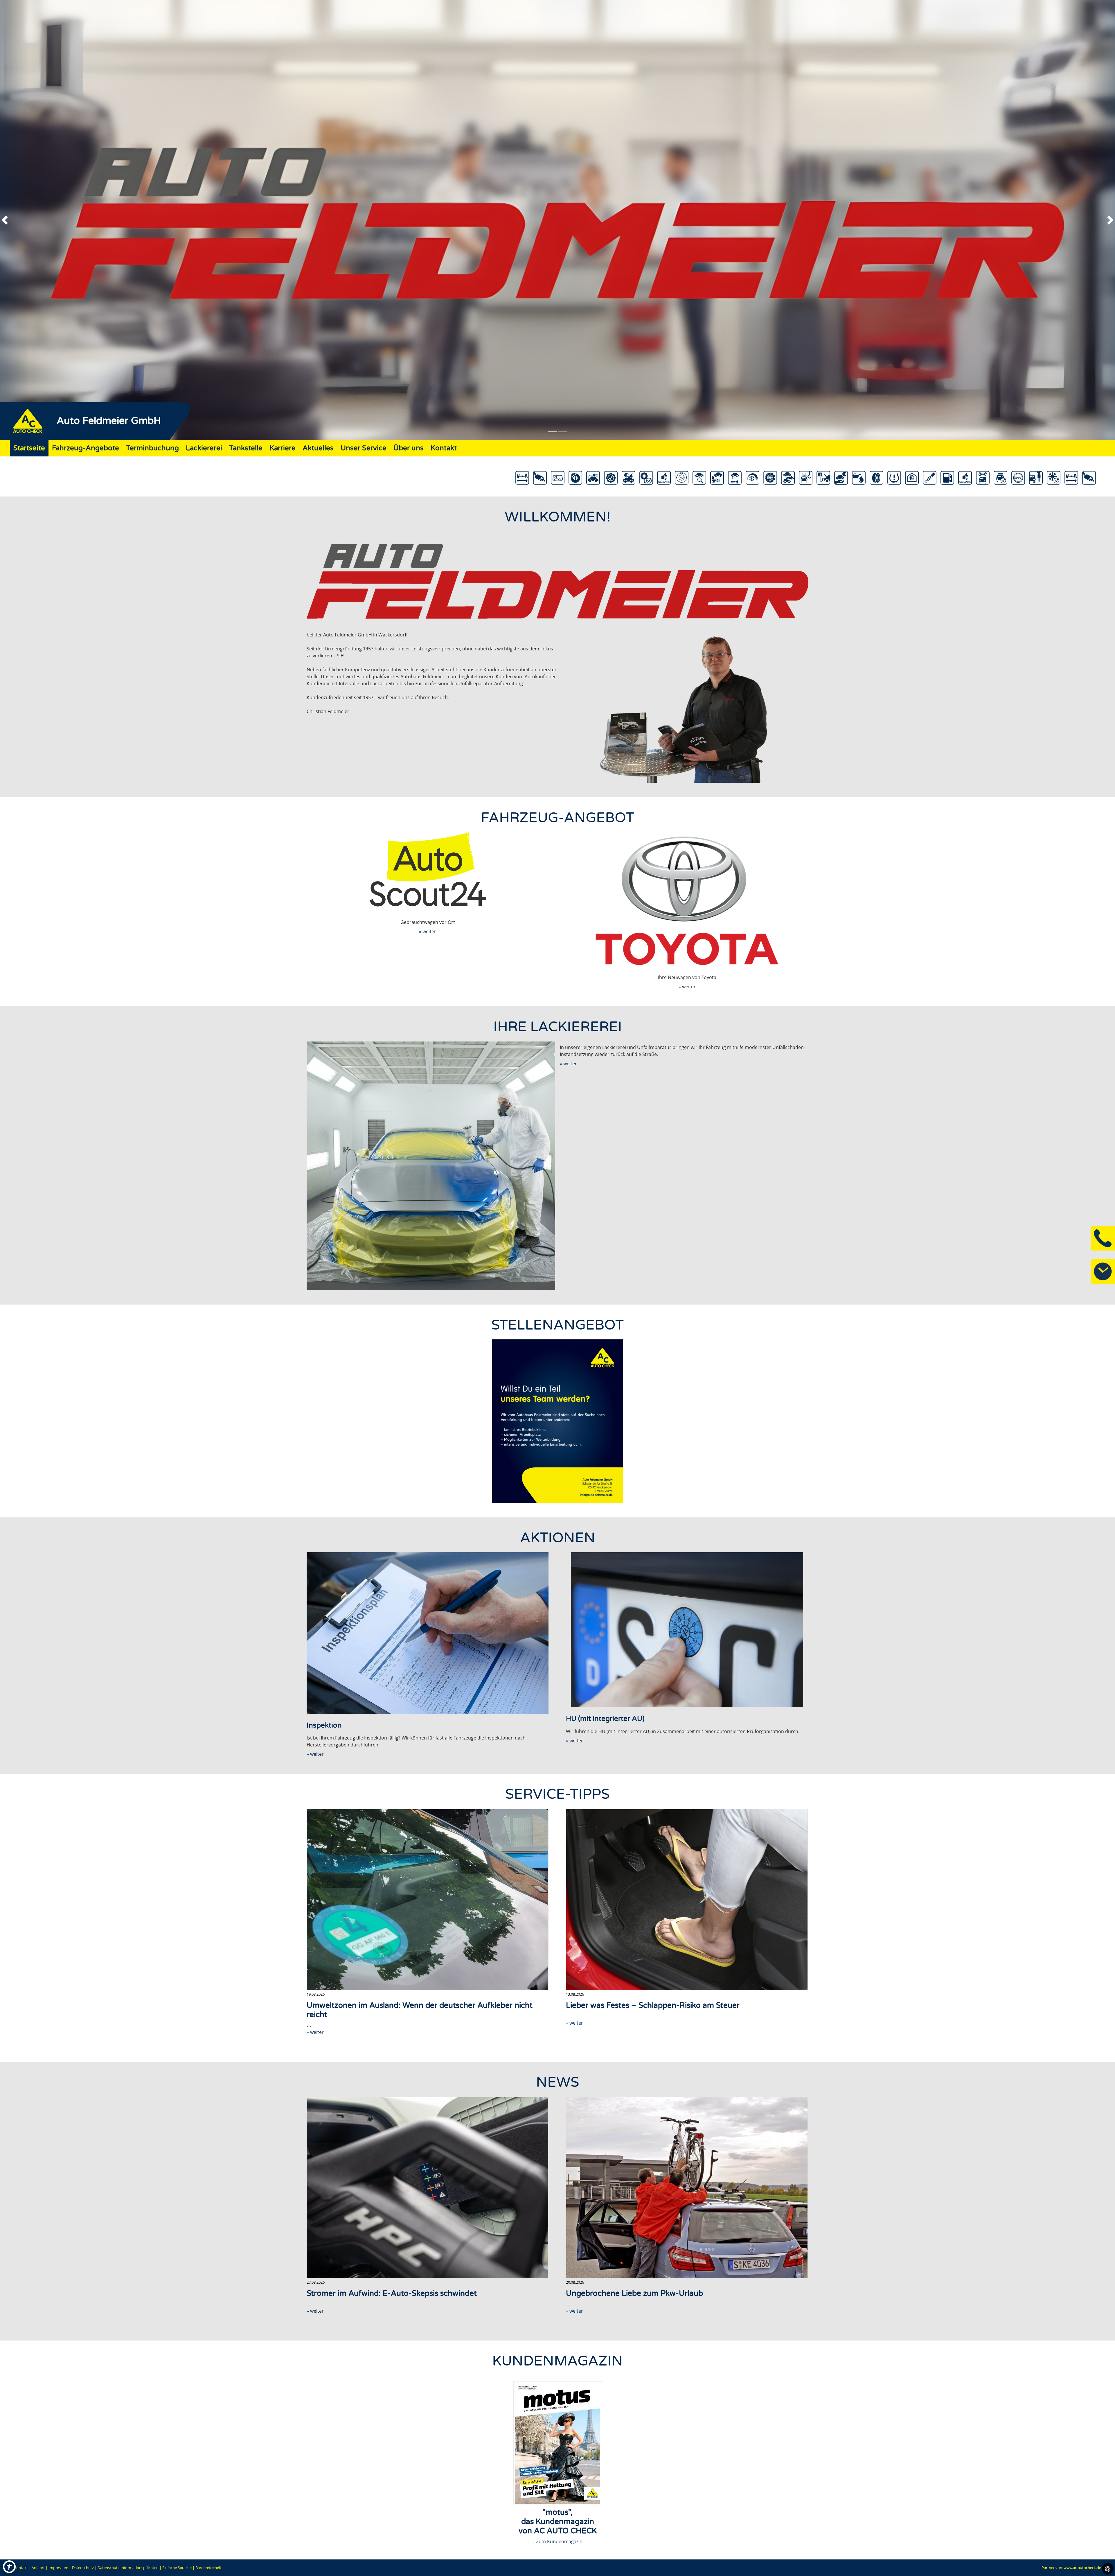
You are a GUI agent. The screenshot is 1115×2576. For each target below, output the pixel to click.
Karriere (283, 448)
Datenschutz (83, 2568)
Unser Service (364, 448)
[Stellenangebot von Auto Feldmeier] (557, 1421)
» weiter (428, 931)
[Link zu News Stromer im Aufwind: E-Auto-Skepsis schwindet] (428, 2188)
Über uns (409, 448)
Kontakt (444, 448)
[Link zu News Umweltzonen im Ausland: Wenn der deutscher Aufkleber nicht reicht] (428, 1900)
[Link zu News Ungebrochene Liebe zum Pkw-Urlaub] (687, 2188)
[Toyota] (687, 901)
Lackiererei (204, 448)
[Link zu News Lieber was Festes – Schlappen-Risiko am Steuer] (687, 1900)
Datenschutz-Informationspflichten (128, 2568)
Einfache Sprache (177, 2568)
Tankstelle (246, 448)
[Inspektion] (428, 1633)
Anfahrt (38, 2568)
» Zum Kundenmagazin (557, 2541)
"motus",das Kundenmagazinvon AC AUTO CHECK (558, 2522)
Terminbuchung (152, 448)
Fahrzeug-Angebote (86, 448)
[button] (15, 220)
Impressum (58, 2568)
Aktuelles (318, 448)
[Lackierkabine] (431, 1166)
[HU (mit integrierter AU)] (687, 1630)
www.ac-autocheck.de (1082, 2568)
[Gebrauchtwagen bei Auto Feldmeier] (428, 869)
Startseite (29, 448)
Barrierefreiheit (208, 2568)
